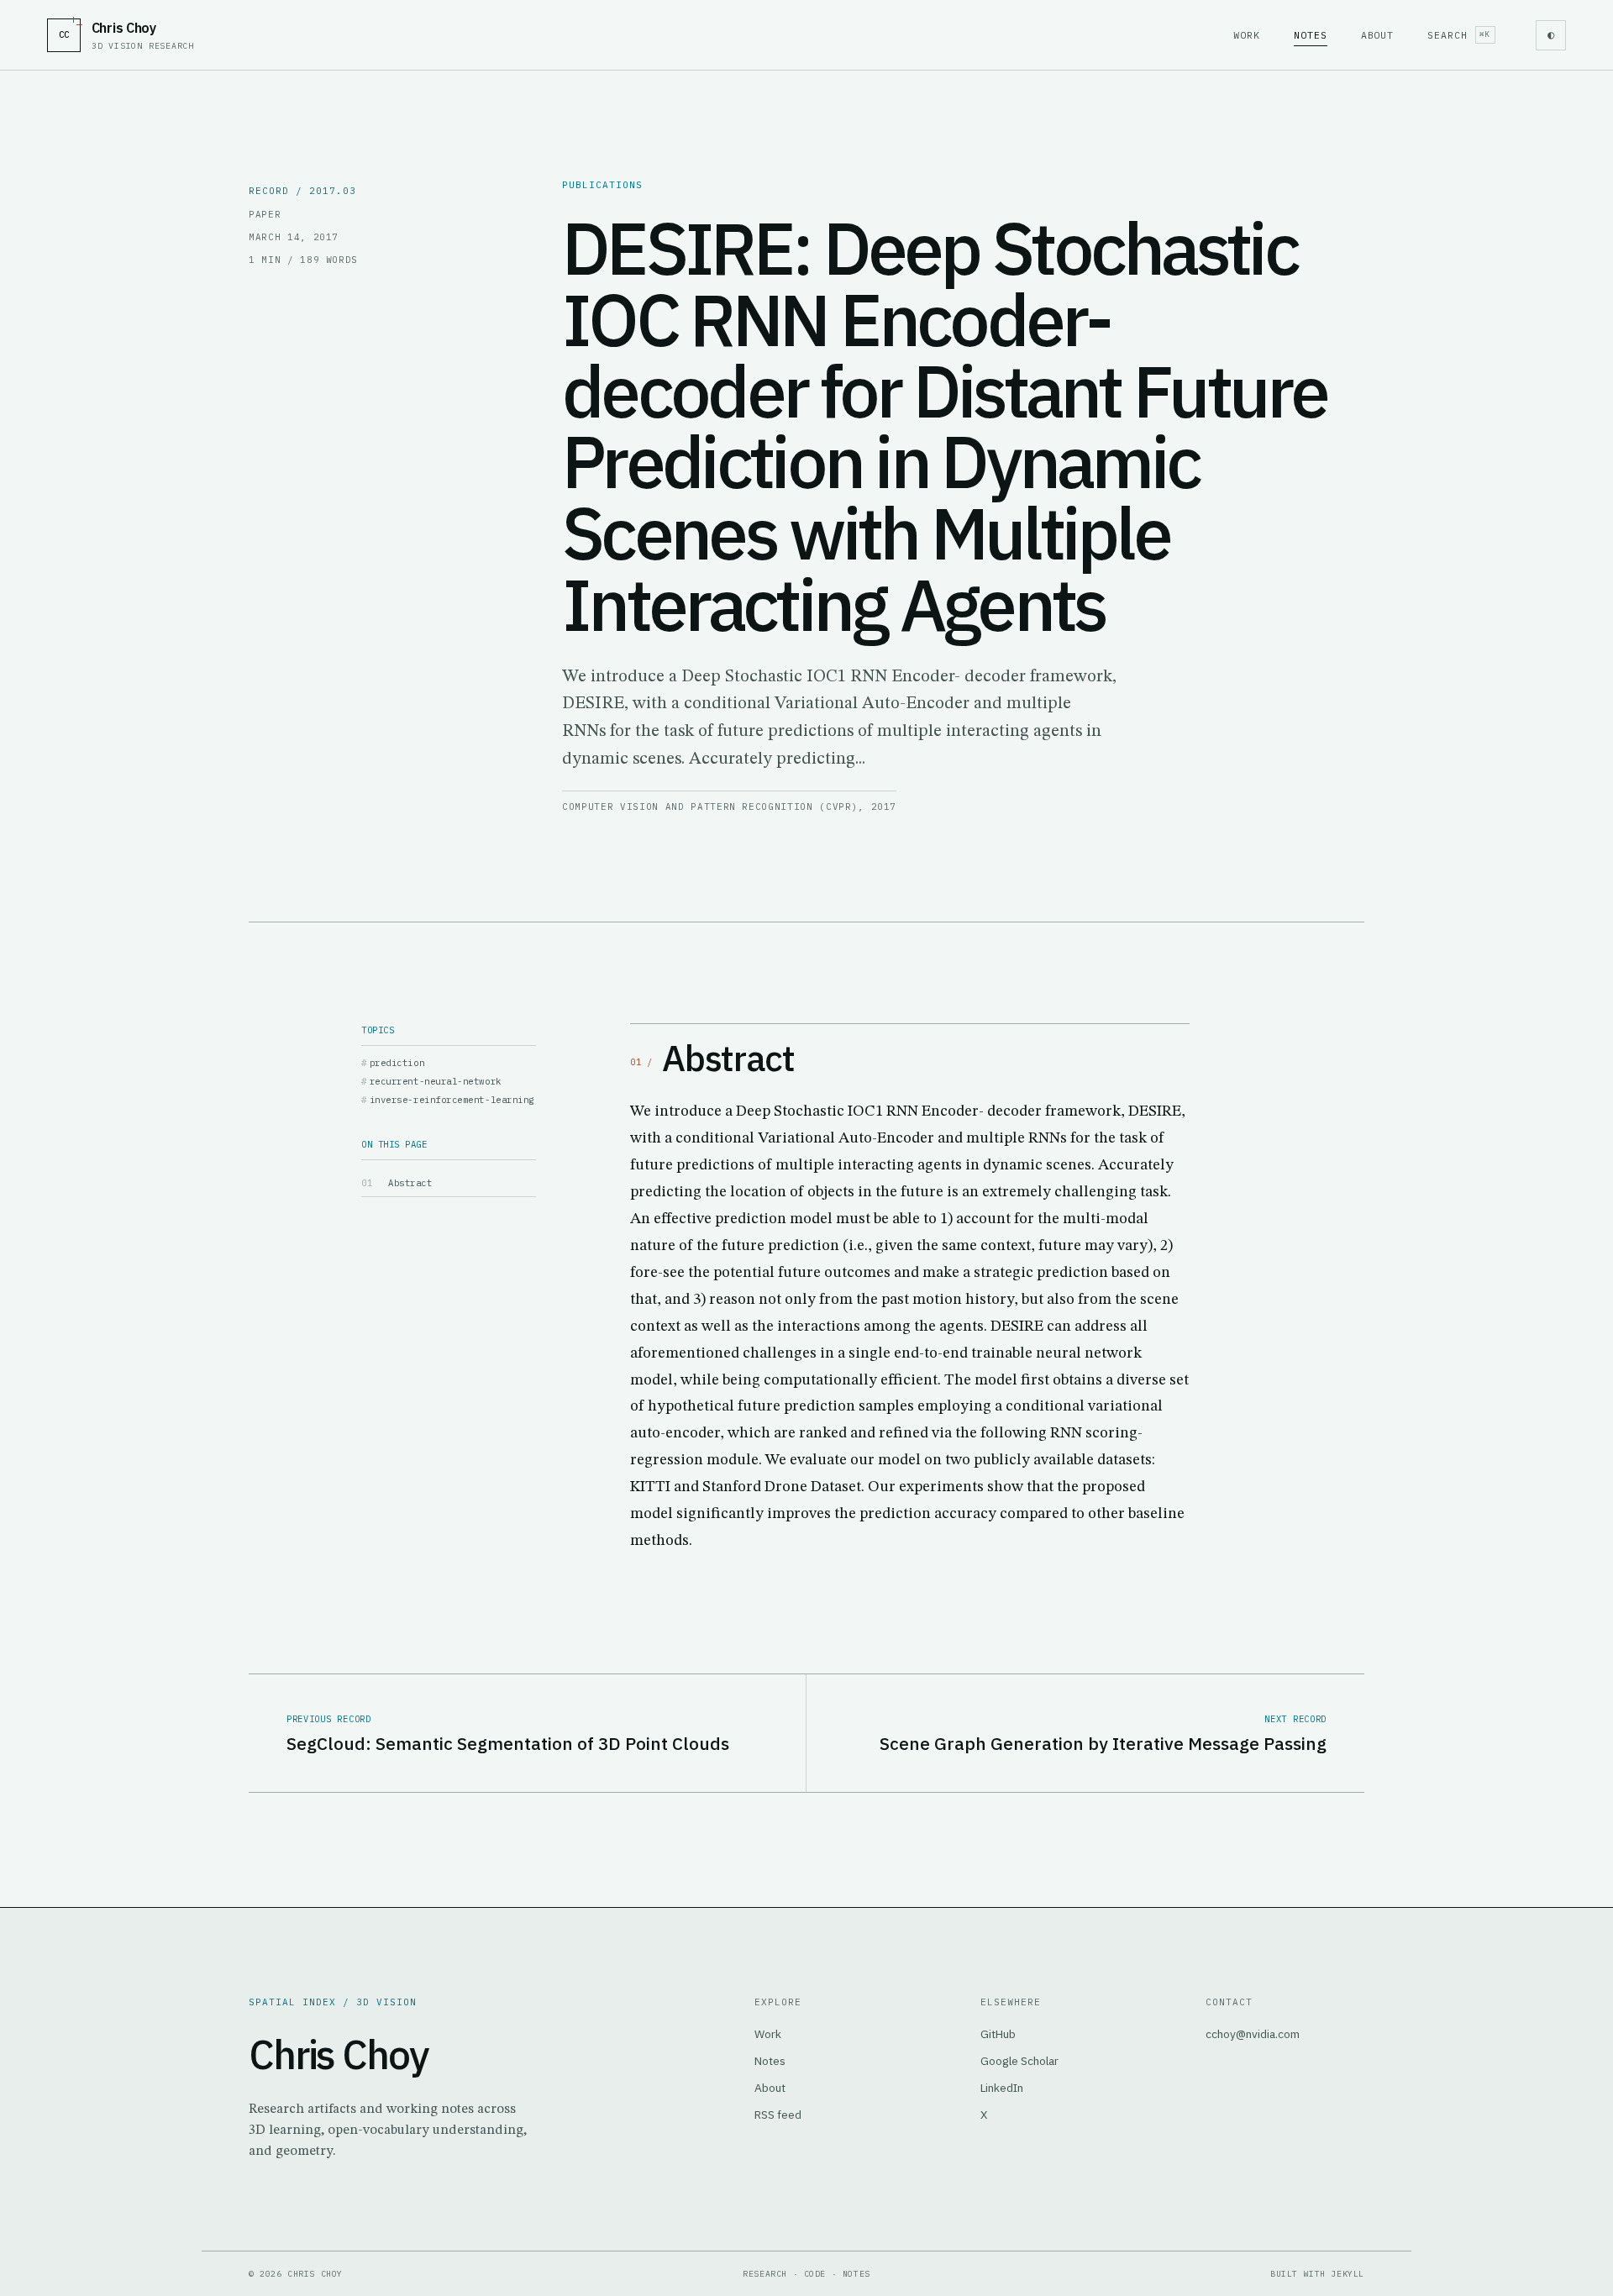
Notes (1311, 35)
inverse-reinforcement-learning (452, 1100)
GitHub (998, 2034)
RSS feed (778, 2115)
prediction (397, 1063)
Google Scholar (1019, 2061)
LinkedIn (1002, 2088)
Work (1247, 35)
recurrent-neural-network (436, 1081)
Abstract (410, 1183)
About (1378, 35)
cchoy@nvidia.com (1253, 2034)
